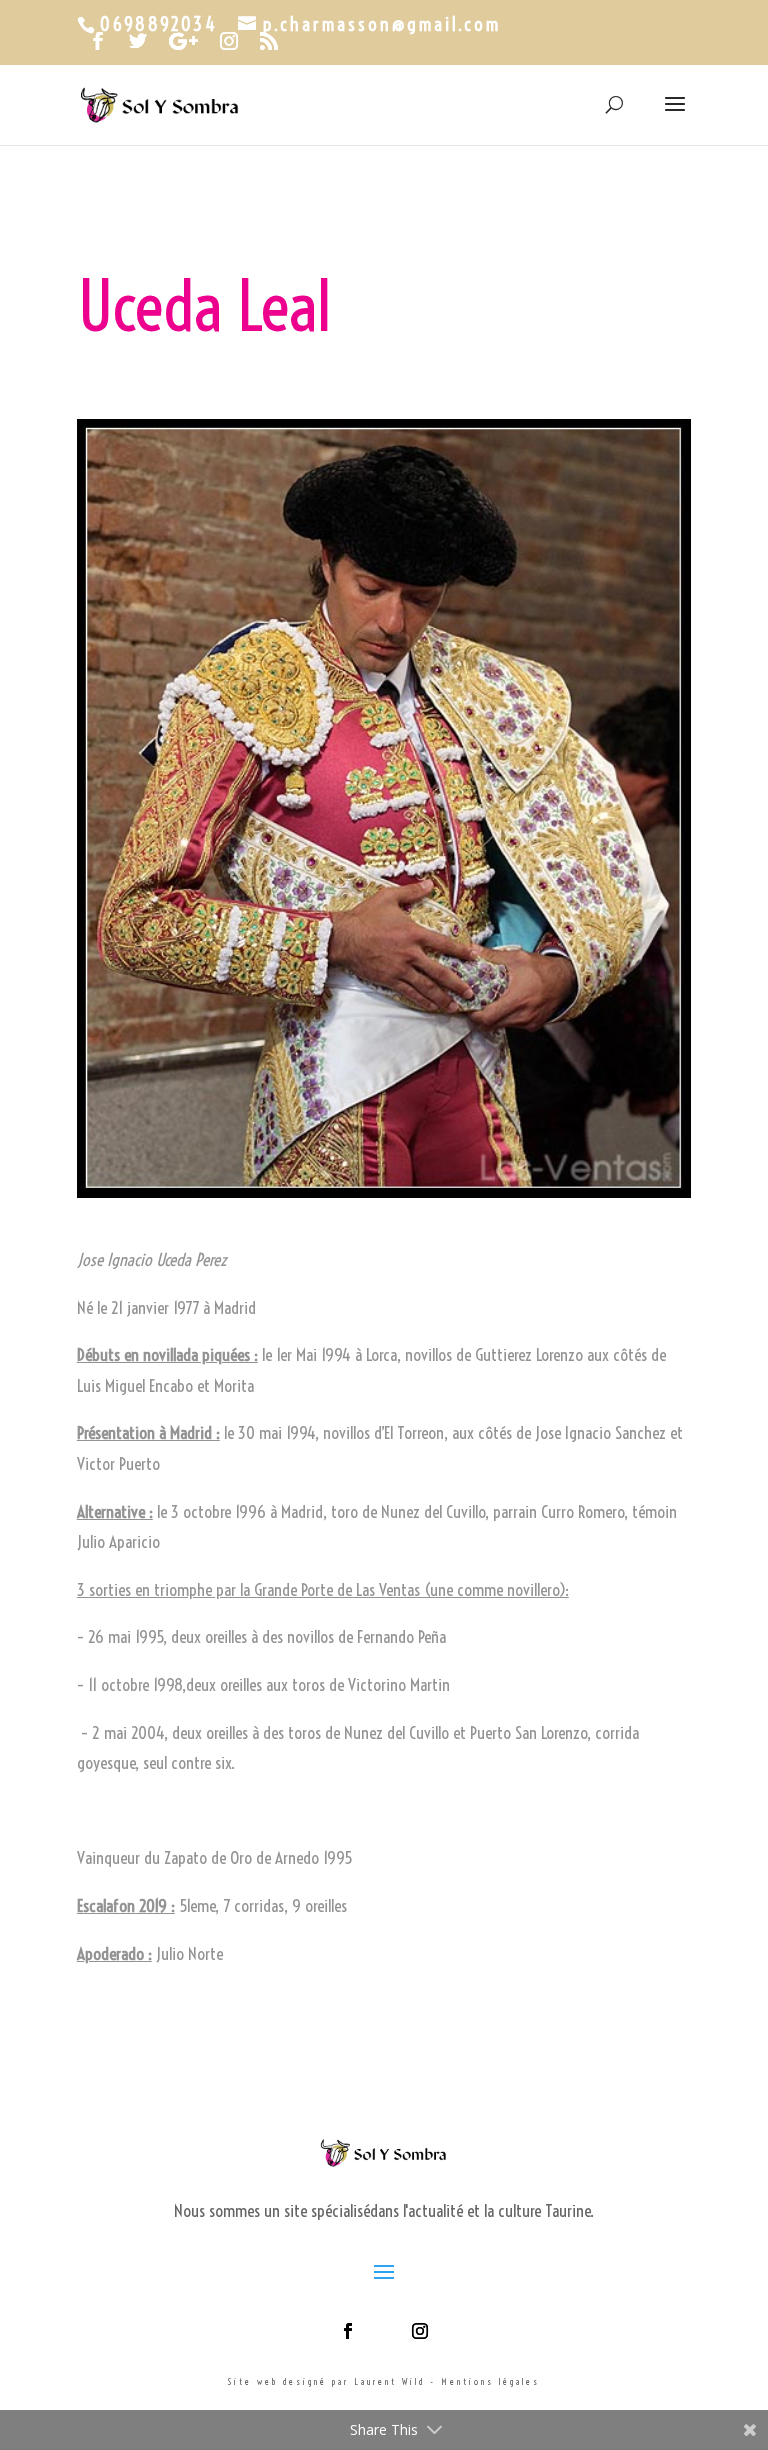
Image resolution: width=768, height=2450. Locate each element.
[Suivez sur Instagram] (420, 2331)
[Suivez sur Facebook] (348, 2331)
